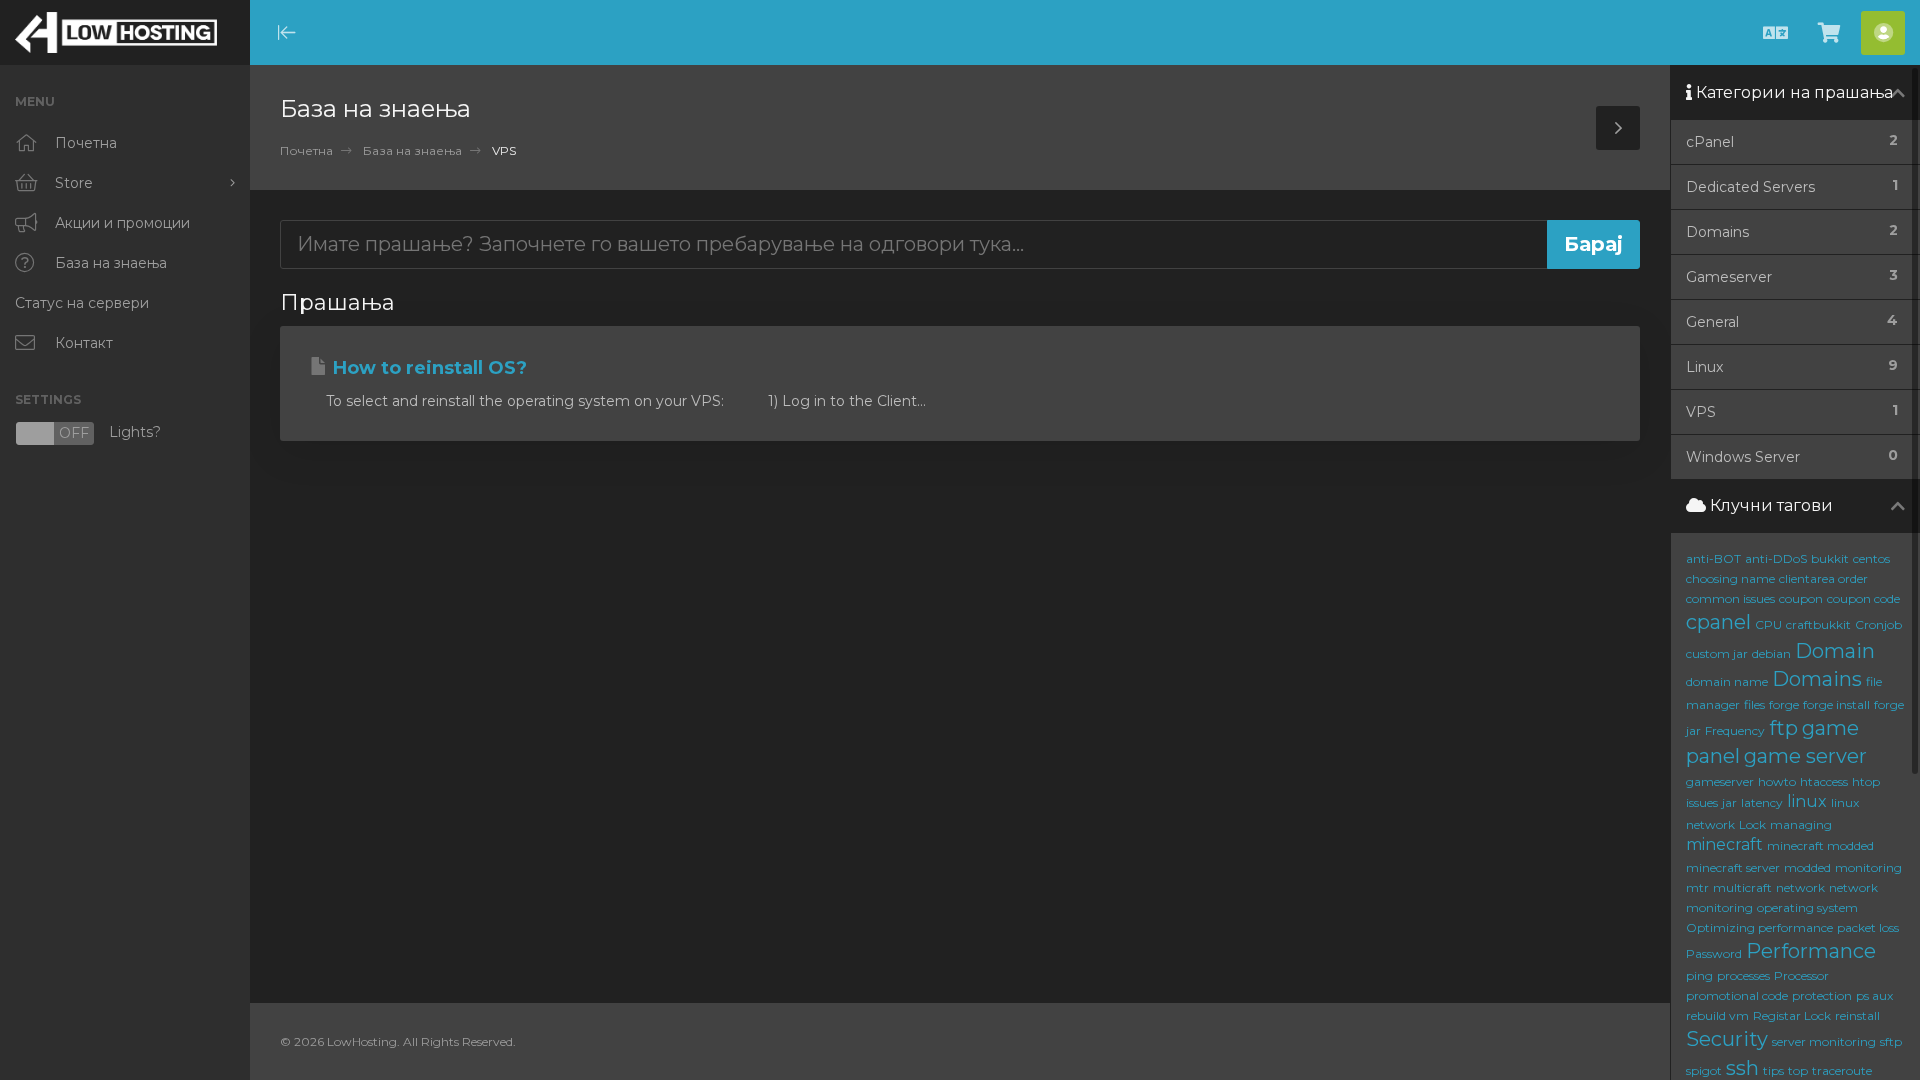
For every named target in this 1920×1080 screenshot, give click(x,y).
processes (1743, 975)
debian (1771, 653)
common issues (1730, 598)
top (1798, 1070)
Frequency (1735, 730)
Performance (1811, 951)
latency (1762, 802)
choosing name (1730, 578)
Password (1714, 953)
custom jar (1717, 653)
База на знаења (412, 150)
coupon (1801, 598)
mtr (1697, 887)
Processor (1801, 975)
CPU (1768, 624)
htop (1866, 781)
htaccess (1824, 781)
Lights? (88, 433)
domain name (1727, 681)
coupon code (1863, 598)
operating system (1807, 907)
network (1800, 887)
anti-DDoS (1776, 558)
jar (1729, 802)
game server (1805, 756)
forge (1784, 704)
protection (1822, 995)
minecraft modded (1820, 845)
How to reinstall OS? (427, 368)
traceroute (1842, 1070)
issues (1702, 802)
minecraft (1724, 844)
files (1754, 704)
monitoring (1868, 867)
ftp (1783, 728)
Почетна (306, 150)
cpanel (1718, 622)
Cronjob (1878, 624)
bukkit (1830, 558)
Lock (1752, 824)
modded (1807, 867)
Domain (1835, 651)
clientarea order (1823, 578)
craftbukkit (1818, 624)
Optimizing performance (1759, 927)
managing (1801, 824)
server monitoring (1824, 1041)
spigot (1704, 1070)
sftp (1891, 1041)
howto (1777, 781)
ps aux (1874, 995)
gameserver (1720, 781)
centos (1871, 558)
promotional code (1737, 995)
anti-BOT (1713, 558)
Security (1727, 1039)
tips (1773, 1070)
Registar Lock (1792, 1015)
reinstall (1857, 1015)
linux (1807, 801)
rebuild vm (1717, 1015)
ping (1699, 975)
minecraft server (1733, 867)
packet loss (1868, 927)
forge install (1836, 704)
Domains (1817, 679)
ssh (1742, 1068)
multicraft (1742, 887)
